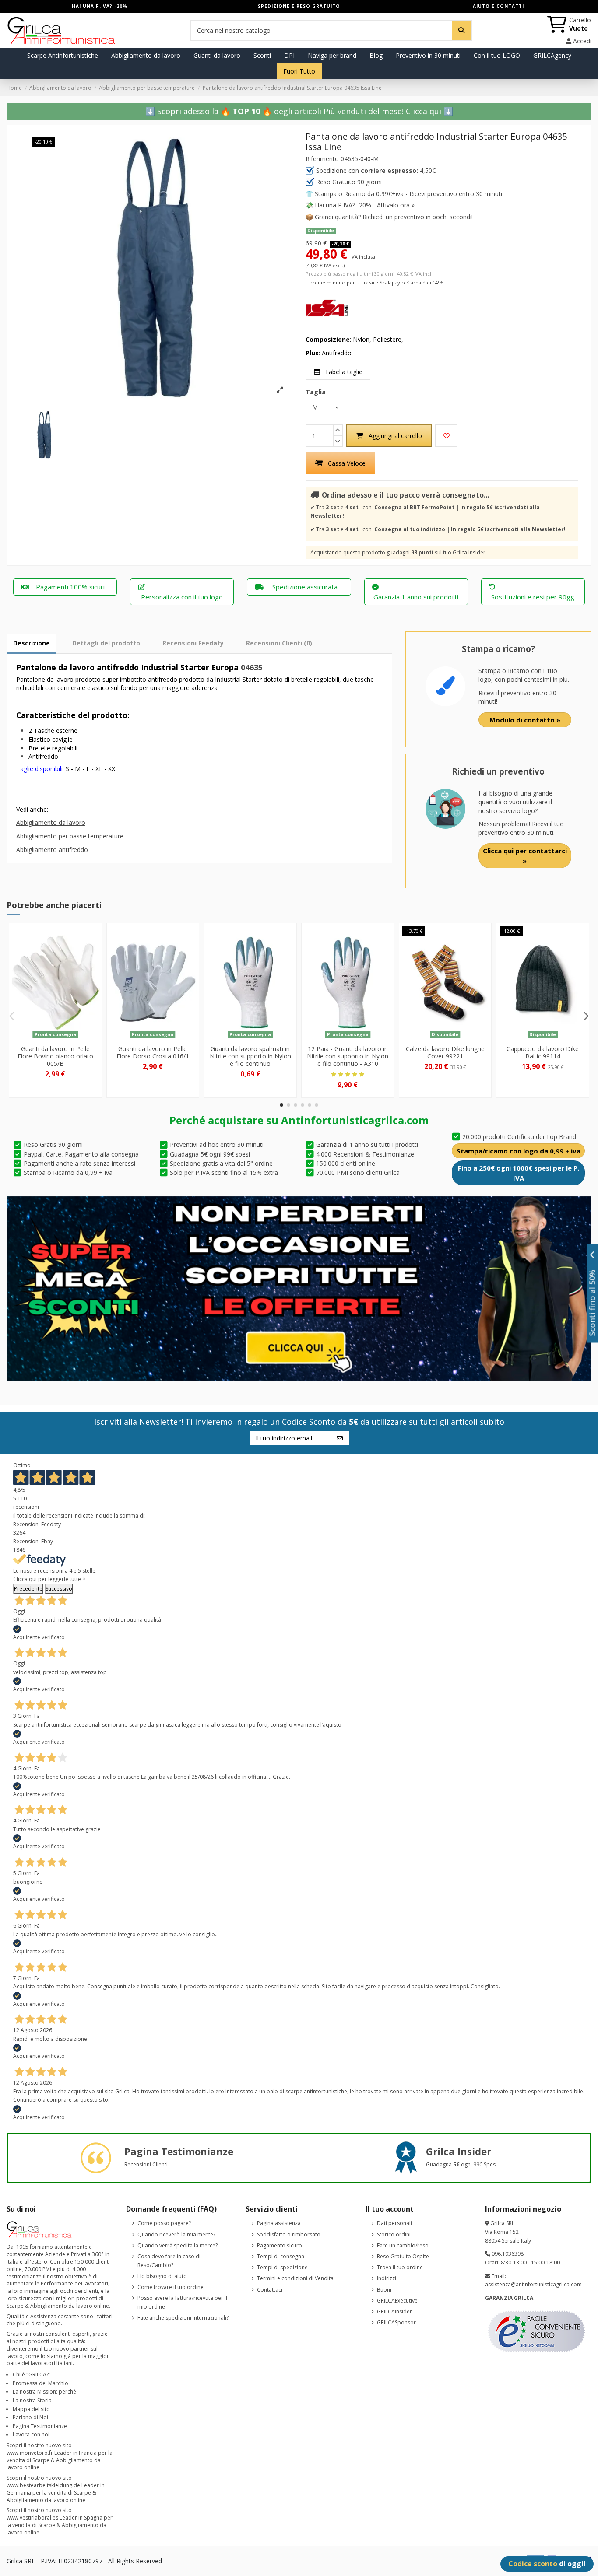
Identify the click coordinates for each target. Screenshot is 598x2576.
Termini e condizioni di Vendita (295, 2278)
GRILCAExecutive (397, 2301)
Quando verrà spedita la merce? (178, 2245)
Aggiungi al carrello (395, 436)
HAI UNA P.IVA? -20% (100, 6)
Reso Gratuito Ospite (403, 2256)
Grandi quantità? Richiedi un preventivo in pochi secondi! (394, 217)
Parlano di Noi (30, 2417)
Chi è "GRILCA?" (32, 2374)
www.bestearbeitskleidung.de (43, 2485)
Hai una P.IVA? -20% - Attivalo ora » (365, 205)
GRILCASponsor (396, 2322)
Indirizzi (387, 2278)
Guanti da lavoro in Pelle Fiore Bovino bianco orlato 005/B (55, 1056)
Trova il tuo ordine (400, 2267)
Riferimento (322, 159)
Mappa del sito (31, 2409)
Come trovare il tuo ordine (171, 2287)
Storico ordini (394, 2234)
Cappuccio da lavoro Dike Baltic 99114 (543, 1052)
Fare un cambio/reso (403, 2245)
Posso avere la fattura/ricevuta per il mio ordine (182, 2302)
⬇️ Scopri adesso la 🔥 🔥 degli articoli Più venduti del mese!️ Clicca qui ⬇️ (299, 111)
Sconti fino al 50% (593, 1303)
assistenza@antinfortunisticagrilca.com (533, 2284)
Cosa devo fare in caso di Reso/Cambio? (169, 2261)
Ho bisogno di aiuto (162, 2276)
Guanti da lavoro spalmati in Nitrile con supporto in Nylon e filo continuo (250, 1056)
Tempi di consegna (281, 2256)
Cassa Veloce (347, 463)
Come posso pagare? (164, 2223)
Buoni (384, 2290)
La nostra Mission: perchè (44, 2392)
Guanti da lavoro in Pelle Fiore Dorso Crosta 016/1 (153, 1052)
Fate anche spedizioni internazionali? (183, 2318)
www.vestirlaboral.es (32, 2518)
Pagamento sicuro (280, 2245)
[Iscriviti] (340, 1438)
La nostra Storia (32, 2400)
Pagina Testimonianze (40, 2426)
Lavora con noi (31, 2434)
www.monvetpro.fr (30, 2453)
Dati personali (394, 2223)
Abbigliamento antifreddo (52, 850)
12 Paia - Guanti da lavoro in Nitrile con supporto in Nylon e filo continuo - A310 (348, 1056)
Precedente (28, 1589)
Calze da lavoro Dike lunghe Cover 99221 (445, 1052)
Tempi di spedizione (282, 2267)
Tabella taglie (343, 372)
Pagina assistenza (279, 2223)
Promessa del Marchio (40, 2383)
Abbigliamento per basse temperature (70, 836)
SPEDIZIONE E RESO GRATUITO (299, 6)
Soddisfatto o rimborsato (289, 2234)
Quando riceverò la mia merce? (176, 2234)
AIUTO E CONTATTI (498, 6)
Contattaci (270, 2290)
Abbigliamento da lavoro (51, 822)
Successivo (59, 1589)
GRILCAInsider (394, 2311)
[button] (281, 1105)
